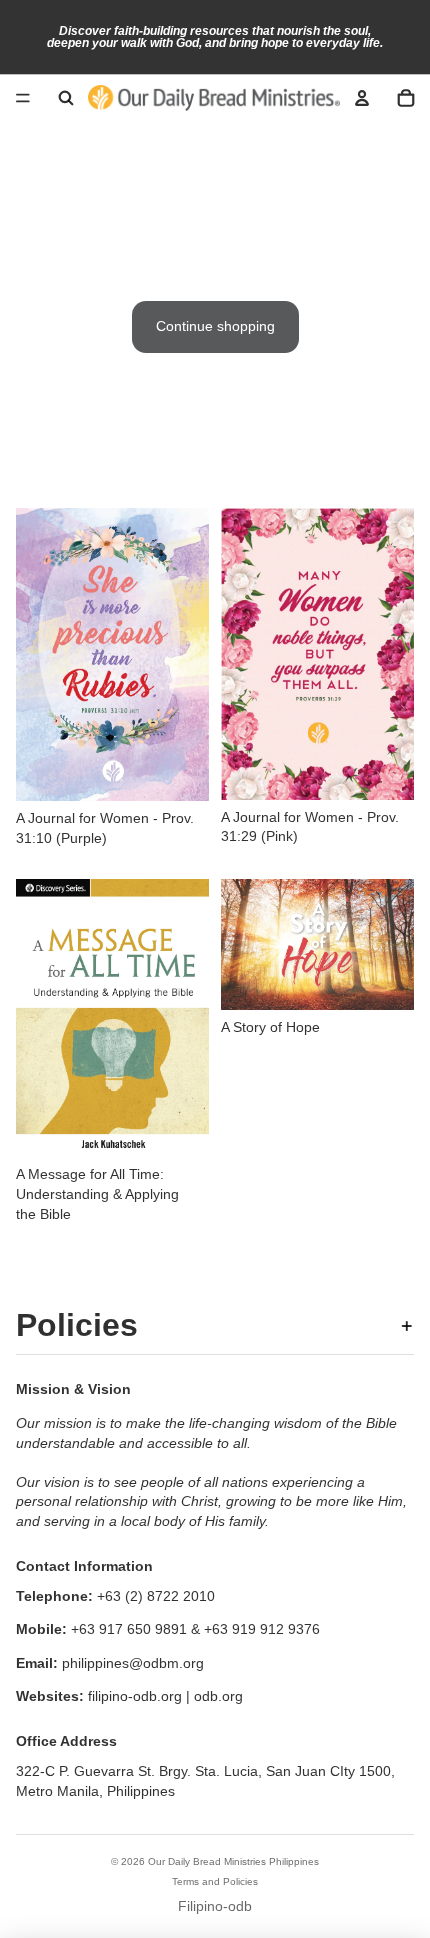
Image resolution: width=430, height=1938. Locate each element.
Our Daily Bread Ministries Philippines (233, 1861)
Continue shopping (215, 326)
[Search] (66, 98)
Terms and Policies (215, 1881)
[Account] (362, 98)
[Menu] (23, 98)
